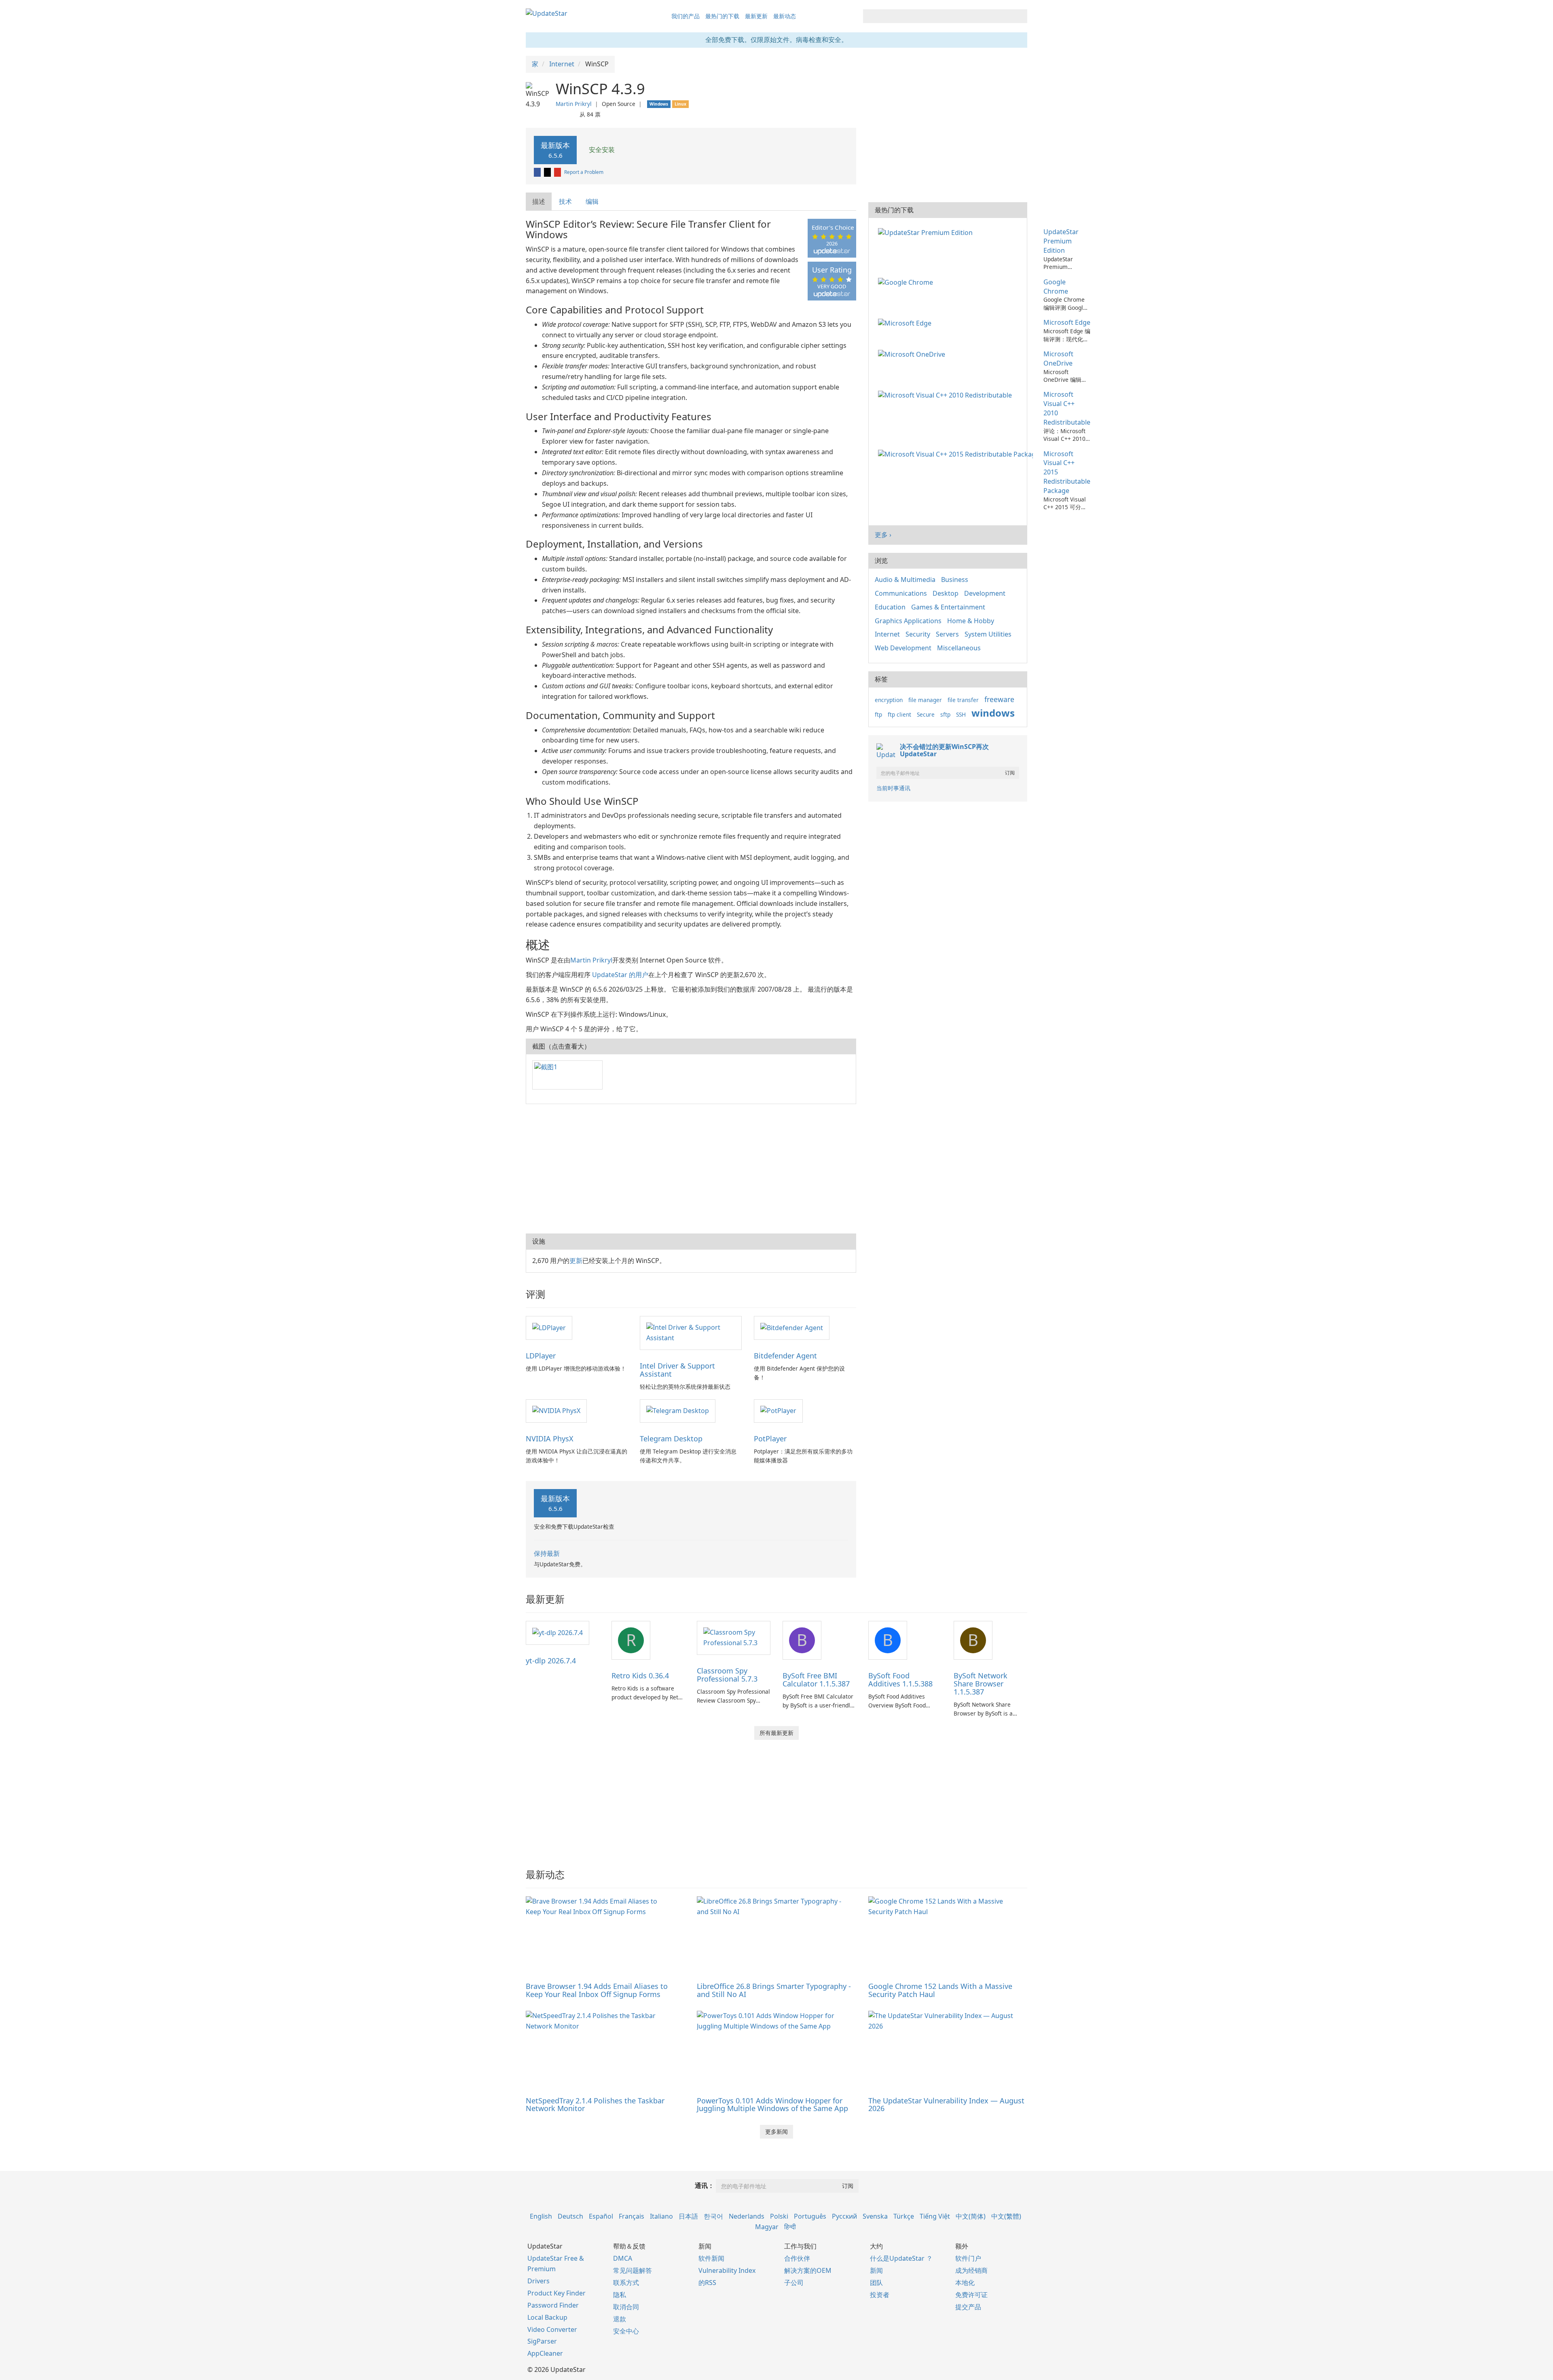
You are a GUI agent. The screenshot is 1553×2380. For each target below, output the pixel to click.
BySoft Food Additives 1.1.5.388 (900, 1680)
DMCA (623, 2258)
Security (918, 634)
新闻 (876, 2270)
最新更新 (756, 16)
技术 (565, 201)
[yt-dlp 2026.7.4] (558, 1632)
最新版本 (555, 150)
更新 (576, 1261)
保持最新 (547, 1553)
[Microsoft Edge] (906, 322)
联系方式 (626, 2283)
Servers (947, 634)
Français (632, 2216)
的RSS (707, 2283)
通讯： (705, 2185)
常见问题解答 (633, 2270)
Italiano (661, 2216)
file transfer (963, 700)
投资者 (880, 2295)
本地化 (965, 2283)
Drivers (538, 2281)
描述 (539, 201)
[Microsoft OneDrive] (913, 354)
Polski (779, 2216)
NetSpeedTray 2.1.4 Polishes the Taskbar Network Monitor (595, 2105)
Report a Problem (584, 172)
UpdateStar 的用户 (620, 975)
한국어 (713, 2216)
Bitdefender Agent (785, 1356)
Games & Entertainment (948, 607)
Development (985, 593)
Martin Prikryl (574, 104)
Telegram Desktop (671, 1439)
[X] (548, 172)
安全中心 (626, 2331)
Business (955, 580)
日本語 (688, 2216)
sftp (945, 714)
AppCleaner (545, 2353)
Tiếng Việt (935, 2216)
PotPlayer (770, 1439)
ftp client (899, 714)
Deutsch (570, 2216)
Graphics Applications (908, 621)
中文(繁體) (1006, 2216)
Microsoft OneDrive (1058, 359)
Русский (844, 2216)
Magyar (767, 2227)
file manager (925, 700)
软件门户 (968, 2258)
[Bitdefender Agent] (792, 1327)
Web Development (903, 648)
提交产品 (968, 2307)
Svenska (875, 2216)
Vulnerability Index (727, 2270)
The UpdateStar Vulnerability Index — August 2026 (946, 2105)
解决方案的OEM (808, 2270)
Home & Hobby (971, 621)
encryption (889, 700)
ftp (878, 714)
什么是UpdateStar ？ (901, 2258)
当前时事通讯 (893, 788)
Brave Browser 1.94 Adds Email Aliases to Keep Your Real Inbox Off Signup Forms (597, 1990)
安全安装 (601, 150)
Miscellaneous (959, 648)
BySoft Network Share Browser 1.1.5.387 (981, 1684)
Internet (887, 634)
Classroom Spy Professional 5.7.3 (727, 1675)
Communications (901, 593)
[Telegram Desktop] (678, 1411)
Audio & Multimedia (905, 580)
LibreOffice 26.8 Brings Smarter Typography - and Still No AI (774, 1990)
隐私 (620, 2295)
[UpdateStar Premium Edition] (927, 232)
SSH (961, 714)
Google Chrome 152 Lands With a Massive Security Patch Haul (940, 1990)
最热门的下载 (722, 16)
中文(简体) (971, 2216)
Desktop (946, 593)
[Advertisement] (691, 1169)
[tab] (539, 202)
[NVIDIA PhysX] (556, 1411)
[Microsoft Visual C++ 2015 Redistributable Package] (957, 454)
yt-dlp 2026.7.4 (551, 1661)
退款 (620, 2319)
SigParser (542, 2341)
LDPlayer (541, 1356)
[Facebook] (538, 172)
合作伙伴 (797, 2258)
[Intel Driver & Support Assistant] (691, 1332)
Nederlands (747, 2216)
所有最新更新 (776, 1733)
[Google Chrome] (907, 282)
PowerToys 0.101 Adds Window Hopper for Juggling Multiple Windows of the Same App (772, 2105)
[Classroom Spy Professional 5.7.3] (734, 1637)
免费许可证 (971, 2295)
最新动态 (785, 16)
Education (890, 607)
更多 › (883, 535)
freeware (999, 699)
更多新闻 (776, 2131)
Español (601, 2216)
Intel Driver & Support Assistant (677, 1370)
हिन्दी (790, 2227)
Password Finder (553, 2305)
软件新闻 (711, 2258)
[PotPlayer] (778, 1411)
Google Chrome (1056, 287)
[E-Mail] (558, 172)
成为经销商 (971, 2270)
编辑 (592, 201)
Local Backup (547, 2317)
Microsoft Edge (1067, 322)
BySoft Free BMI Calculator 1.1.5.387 (816, 1680)
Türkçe (904, 2216)
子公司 (794, 2283)
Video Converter (552, 2329)
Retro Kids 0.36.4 (640, 1676)
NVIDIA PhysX (550, 1439)
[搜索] (1020, 16)
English (541, 2216)
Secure (926, 714)
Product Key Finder (556, 2293)
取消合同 (626, 2307)
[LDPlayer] (549, 1327)
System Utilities (988, 634)
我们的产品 (686, 16)
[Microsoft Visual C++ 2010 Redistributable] (947, 394)
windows (993, 713)
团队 (876, 2283)
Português (810, 2216)
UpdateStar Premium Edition (1061, 241)
